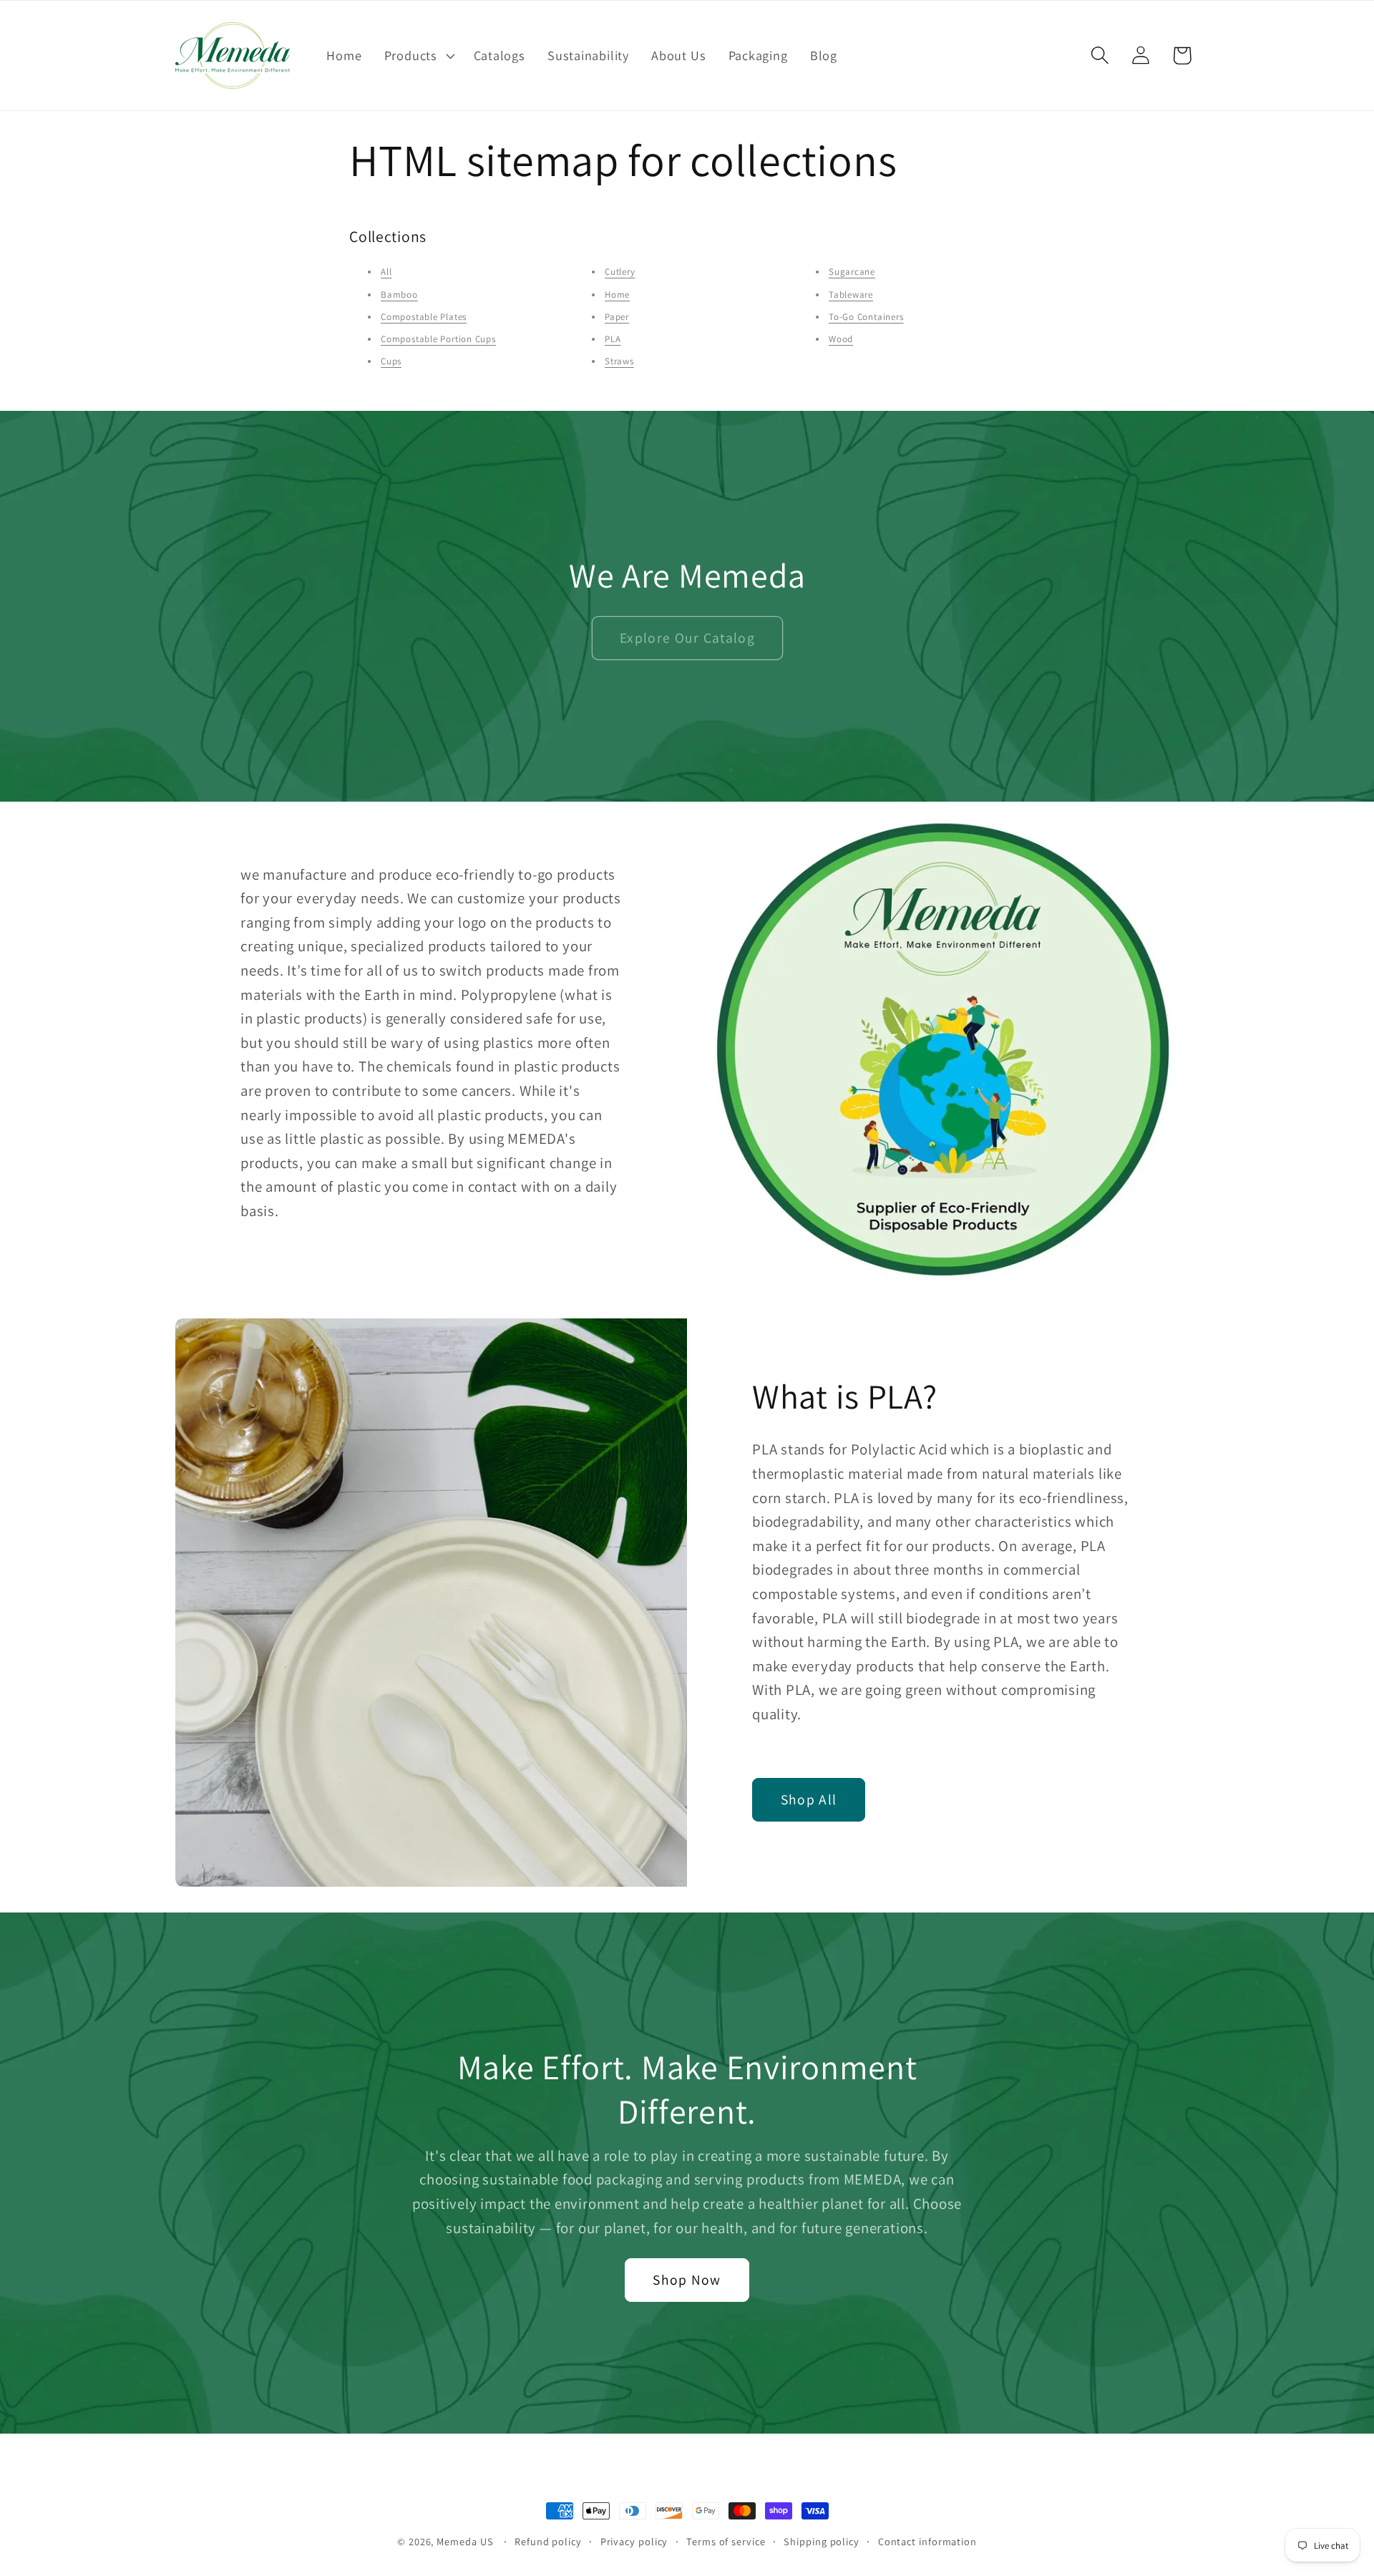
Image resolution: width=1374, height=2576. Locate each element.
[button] (418, 55)
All (386, 272)
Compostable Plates (424, 317)
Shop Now (687, 2280)
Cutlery (620, 272)
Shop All (809, 1800)
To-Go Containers (866, 317)
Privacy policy (634, 2541)
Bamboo (399, 295)
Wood (841, 339)
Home (617, 295)
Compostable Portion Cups (438, 339)
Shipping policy (822, 2541)
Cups (391, 361)
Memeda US (465, 2541)
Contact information (927, 2541)
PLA (613, 339)
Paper (617, 317)
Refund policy (548, 2541)
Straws (619, 361)
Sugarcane (852, 272)
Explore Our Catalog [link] (687, 638)
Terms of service (726, 2541)
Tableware (851, 295)
